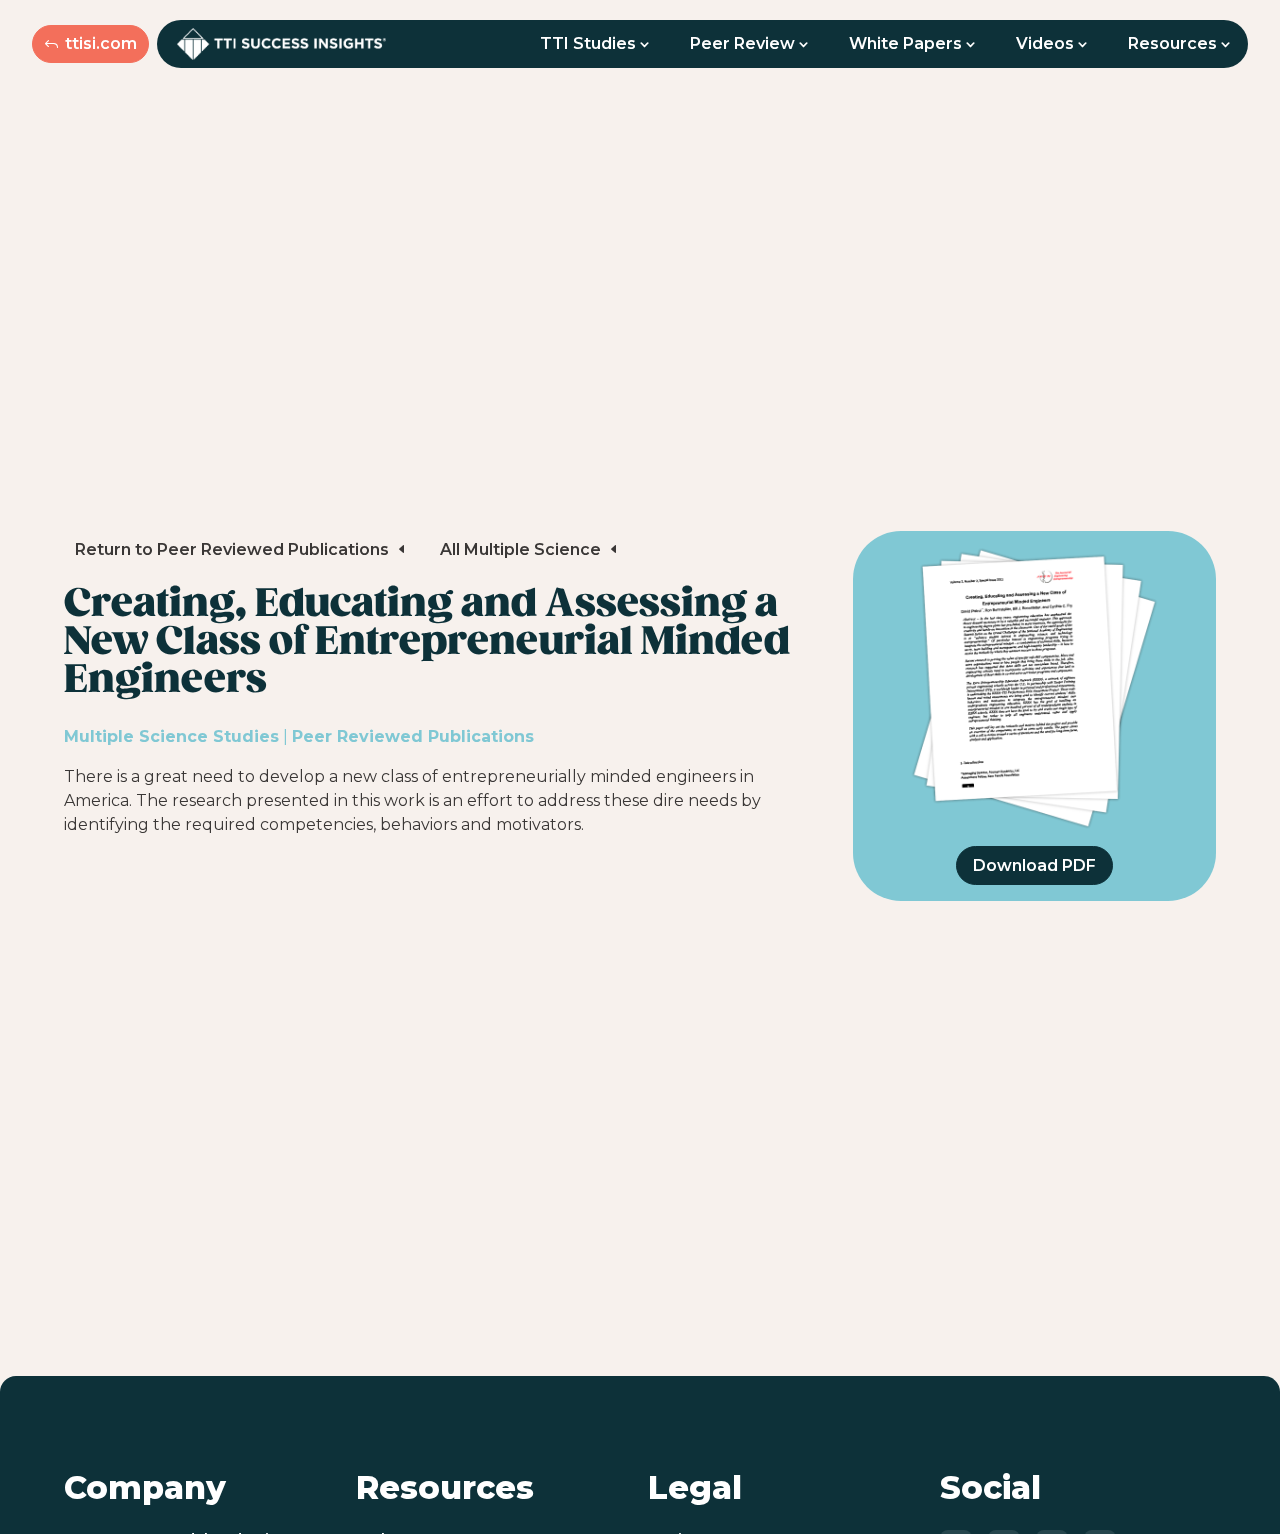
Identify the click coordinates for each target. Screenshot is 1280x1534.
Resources (1172, 43)
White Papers (905, 43)
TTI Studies (588, 43)
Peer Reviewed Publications (413, 736)
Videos (1045, 43)
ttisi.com (101, 43)
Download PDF (1034, 865)
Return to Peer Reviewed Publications (232, 549)
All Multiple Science (520, 549)
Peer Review (742, 43)
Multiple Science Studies (171, 736)
